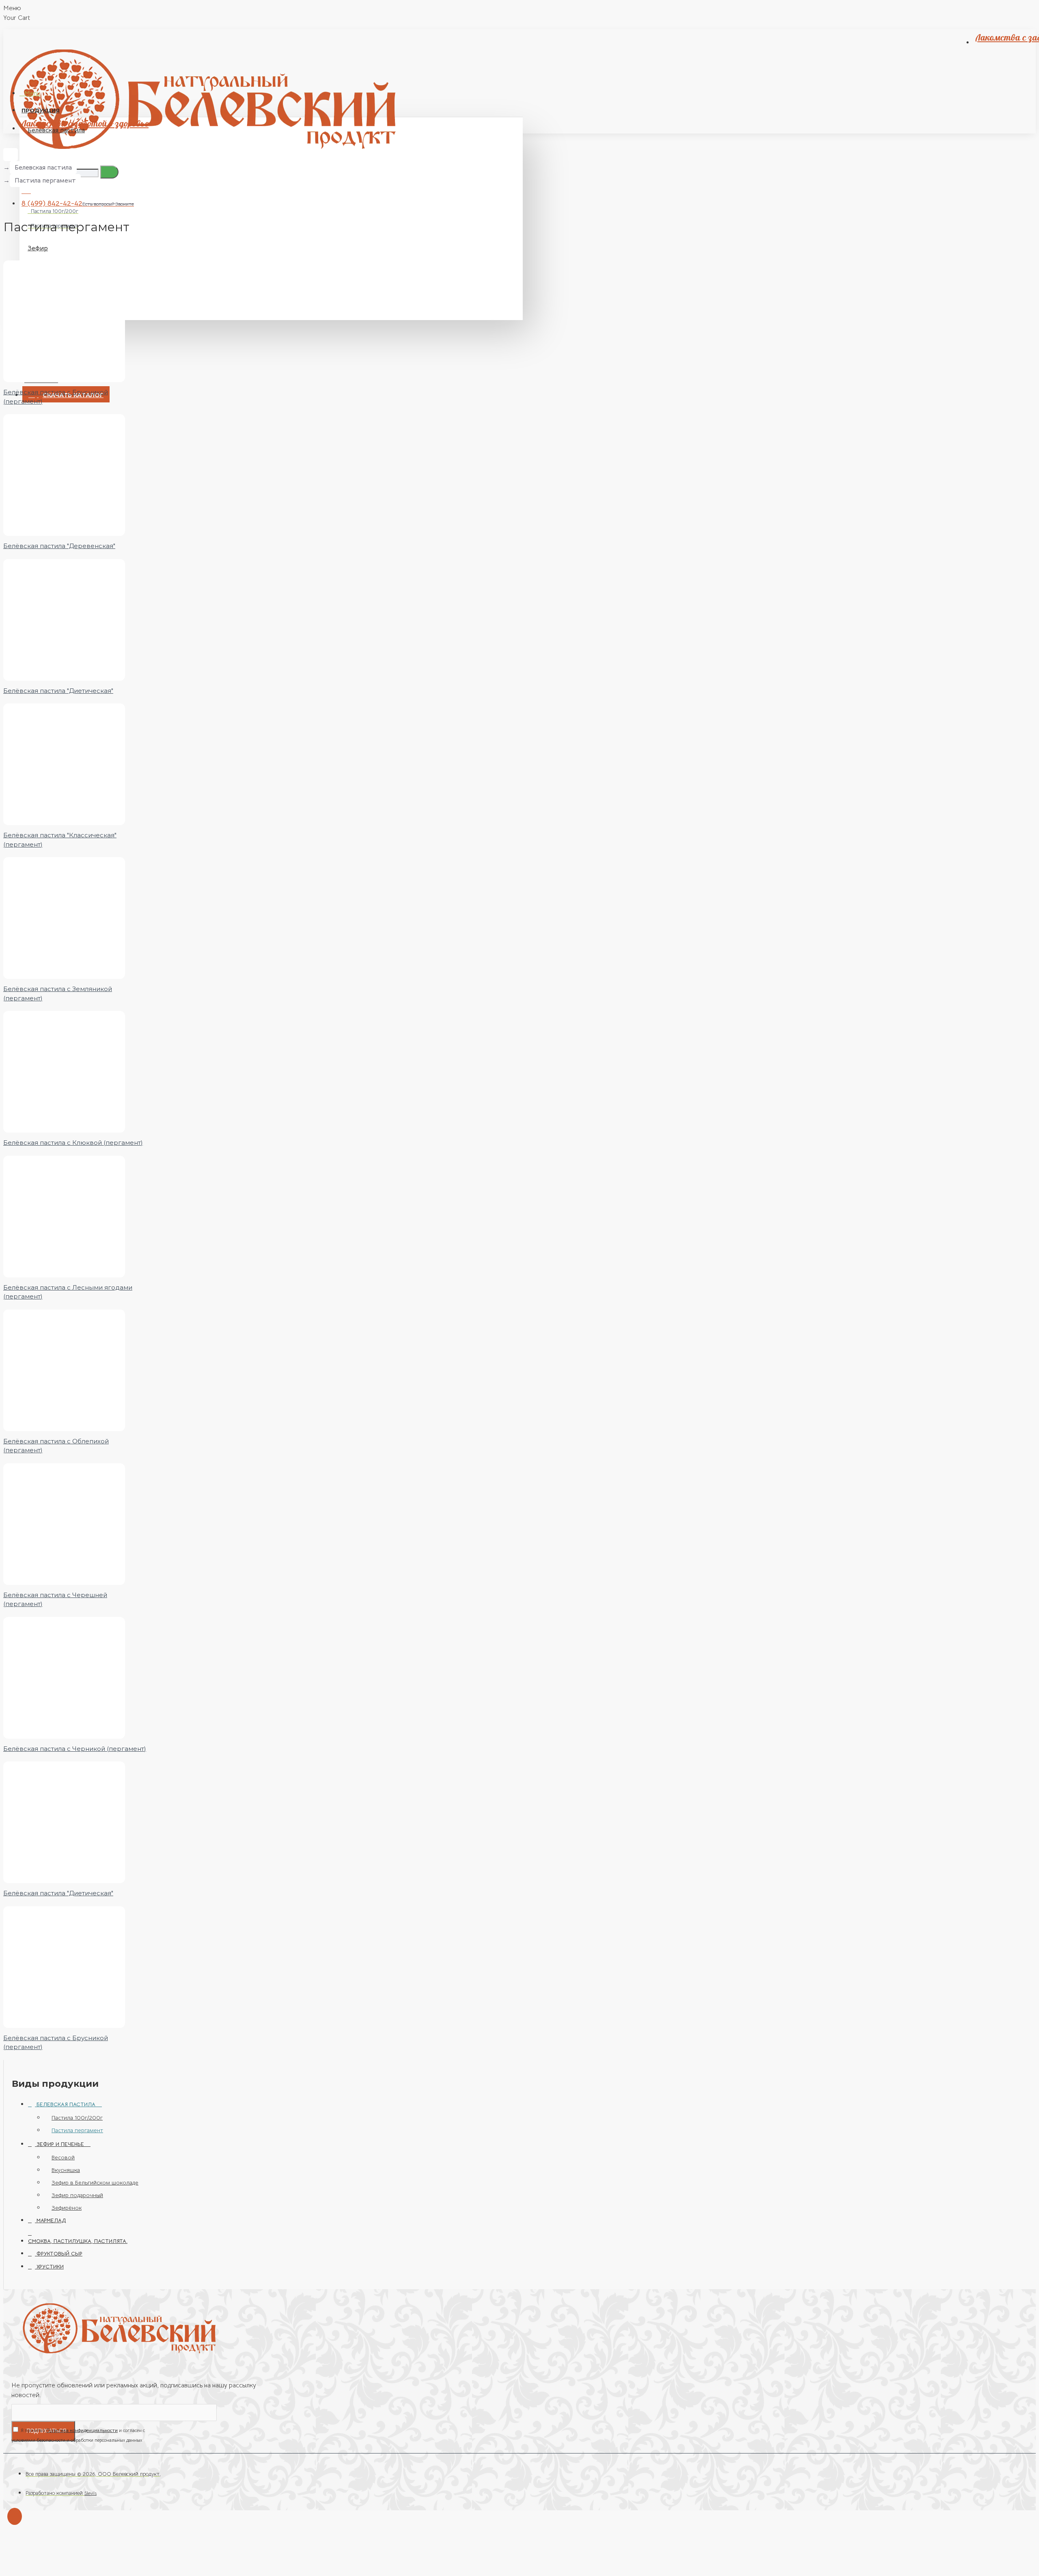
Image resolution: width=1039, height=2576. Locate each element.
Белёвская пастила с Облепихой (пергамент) (56, 1446)
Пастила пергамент (45, 181)
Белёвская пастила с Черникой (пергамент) (75, 1749)
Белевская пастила (43, 168)
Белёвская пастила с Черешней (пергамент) (55, 1600)
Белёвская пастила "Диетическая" (58, 691)
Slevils (91, 2493)
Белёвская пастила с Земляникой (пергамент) (58, 993)
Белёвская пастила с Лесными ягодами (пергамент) (68, 1292)
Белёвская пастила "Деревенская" (59, 546)
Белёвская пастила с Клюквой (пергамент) (73, 1143)
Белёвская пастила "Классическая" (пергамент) (60, 840)
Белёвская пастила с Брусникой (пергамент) (56, 397)
